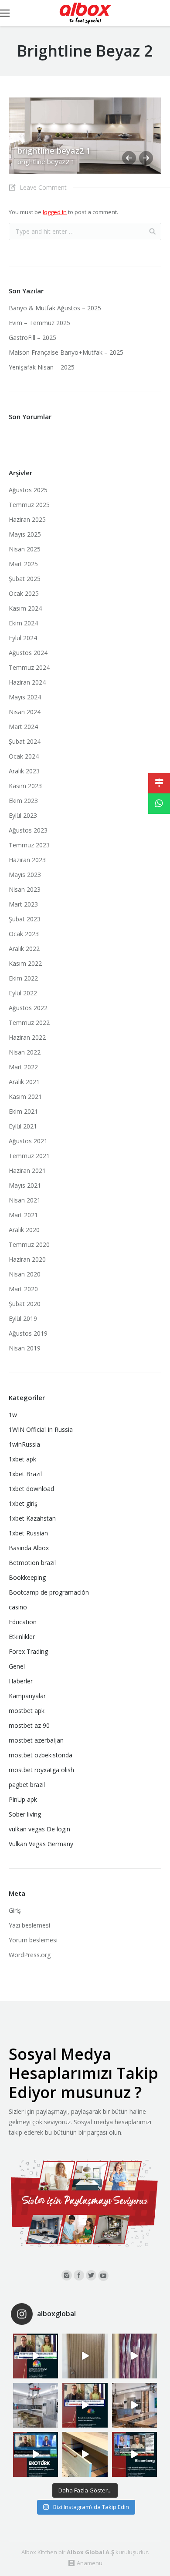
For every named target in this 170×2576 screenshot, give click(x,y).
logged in (55, 212)
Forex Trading (28, 1651)
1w (13, 1415)
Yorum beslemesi (33, 1940)
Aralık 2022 (24, 949)
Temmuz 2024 (29, 667)
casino (18, 1607)
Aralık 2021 (24, 1082)
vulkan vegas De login (39, 1829)
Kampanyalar (27, 1696)
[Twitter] (91, 2275)
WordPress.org (30, 1955)
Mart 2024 (23, 727)
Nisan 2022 (25, 1052)
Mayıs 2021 (25, 1185)
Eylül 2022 (23, 993)
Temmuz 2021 (29, 1156)
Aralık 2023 (24, 771)
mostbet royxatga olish (41, 1770)
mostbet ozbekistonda (41, 1755)
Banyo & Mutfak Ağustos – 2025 (55, 308)
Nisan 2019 (25, 1348)
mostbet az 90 (29, 1725)
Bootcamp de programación (49, 1592)
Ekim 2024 (23, 623)
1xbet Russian (28, 1533)
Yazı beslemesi (29, 1925)
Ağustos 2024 (28, 653)
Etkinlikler (22, 1637)
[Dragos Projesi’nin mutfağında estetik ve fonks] (134, 2405)
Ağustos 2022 (28, 1008)
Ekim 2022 (23, 978)
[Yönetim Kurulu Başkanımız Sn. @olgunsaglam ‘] (36, 2356)
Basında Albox (29, 1548)
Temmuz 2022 (29, 1023)
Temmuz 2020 (29, 1244)
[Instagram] (67, 2275)
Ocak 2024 (24, 756)
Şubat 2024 (25, 741)
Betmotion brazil (32, 1563)
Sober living (25, 1814)
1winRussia (24, 1444)
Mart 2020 (23, 1289)
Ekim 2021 (23, 1111)
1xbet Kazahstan (32, 1518)
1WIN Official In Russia (41, 1429)
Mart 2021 (23, 1215)
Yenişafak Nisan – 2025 (42, 367)
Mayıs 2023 (25, 875)
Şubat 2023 (25, 919)
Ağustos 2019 (28, 1333)
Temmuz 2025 (29, 505)
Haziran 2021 (27, 1170)
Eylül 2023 (23, 815)
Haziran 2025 (27, 519)
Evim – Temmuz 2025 (39, 323)
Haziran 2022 (27, 1037)
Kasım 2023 (25, 786)
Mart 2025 (23, 564)
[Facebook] (79, 2275)
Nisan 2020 (25, 1274)
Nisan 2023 (25, 889)
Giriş (15, 1910)
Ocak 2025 (24, 593)
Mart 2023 (23, 904)
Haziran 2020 (27, 1259)
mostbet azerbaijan (36, 1740)
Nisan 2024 (25, 712)
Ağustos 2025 (28, 490)
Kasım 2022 (25, 963)
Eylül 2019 (23, 1318)
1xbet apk (22, 1459)
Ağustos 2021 (28, 1141)
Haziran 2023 (27, 860)
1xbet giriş (23, 1503)
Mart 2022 (23, 1067)
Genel (17, 1666)
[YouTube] (103, 2276)
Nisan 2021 (25, 1200)
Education (23, 1622)
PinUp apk (23, 1799)
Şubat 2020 (25, 1304)
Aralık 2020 (24, 1230)
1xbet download (31, 1489)
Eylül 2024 (23, 638)
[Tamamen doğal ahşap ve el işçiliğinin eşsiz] (134, 2356)
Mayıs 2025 (25, 534)
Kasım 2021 (25, 1097)
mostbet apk (27, 1711)
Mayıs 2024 (25, 697)
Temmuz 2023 (29, 845)
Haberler (21, 1681)
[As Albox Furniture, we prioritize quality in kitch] (85, 2454)
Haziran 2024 (27, 682)
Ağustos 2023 (28, 830)
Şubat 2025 (25, 579)
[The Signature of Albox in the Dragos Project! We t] (36, 2405)
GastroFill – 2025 (32, 338)
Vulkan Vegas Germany (41, 1844)
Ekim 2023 (23, 801)
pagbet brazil (27, 1785)
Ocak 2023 (24, 934)
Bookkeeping (27, 1577)
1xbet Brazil (25, 1474)
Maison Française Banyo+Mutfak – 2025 (66, 352)
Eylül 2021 (23, 1126)
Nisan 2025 (25, 549)
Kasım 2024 (25, 608)
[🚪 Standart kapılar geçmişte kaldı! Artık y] (85, 2356)
